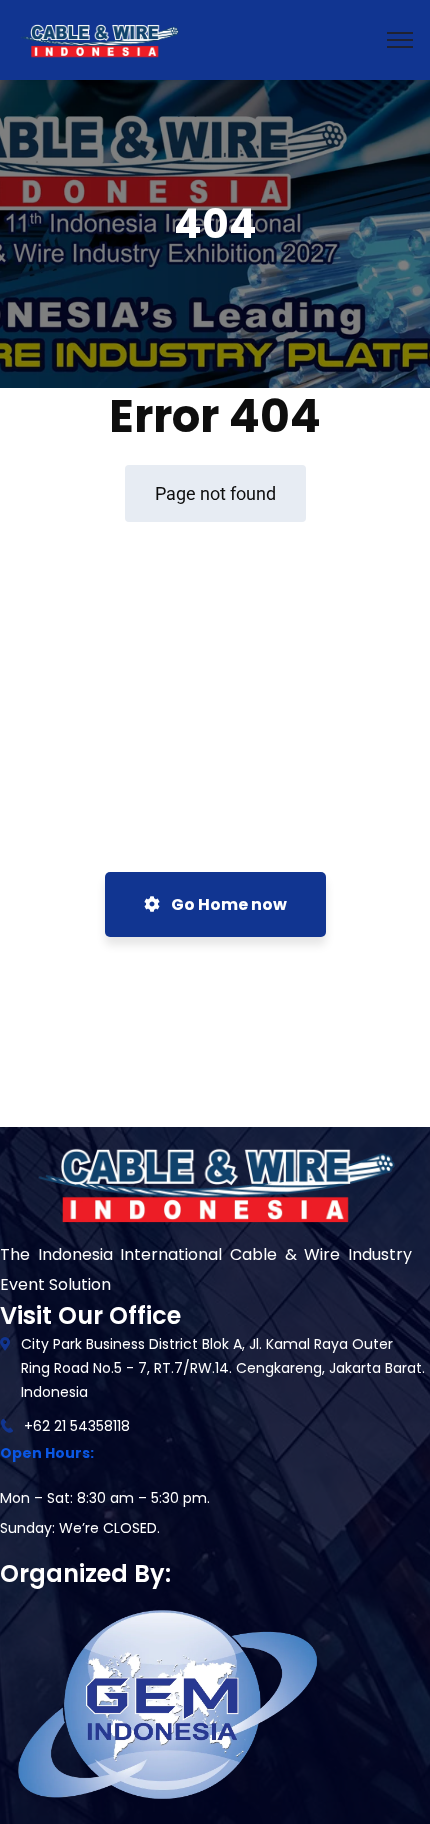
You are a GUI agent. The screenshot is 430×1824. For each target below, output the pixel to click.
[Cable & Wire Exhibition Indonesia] (99, 38)
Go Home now (227, 904)
